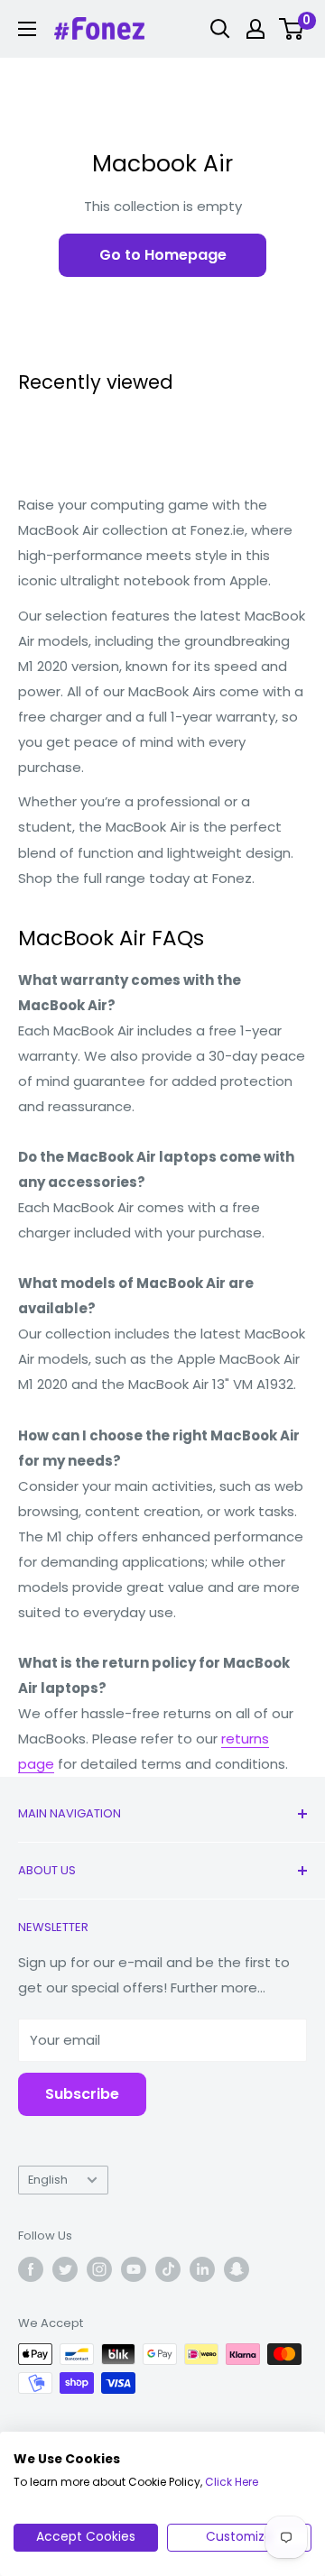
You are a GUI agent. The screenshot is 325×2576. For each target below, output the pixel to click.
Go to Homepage (163, 255)
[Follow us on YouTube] (134, 2269)
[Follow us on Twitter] (65, 2269)
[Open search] (220, 29)
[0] (292, 29)
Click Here (232, 2482)
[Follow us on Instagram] (99, 2269)
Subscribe (82, 2094)
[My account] (255, 29)
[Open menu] (27, 29)
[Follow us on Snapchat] (237, 2269)
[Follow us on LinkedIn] (202, 2269)
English (48, 2180)
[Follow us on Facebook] (31, 2269)
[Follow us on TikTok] (168, 2269)
